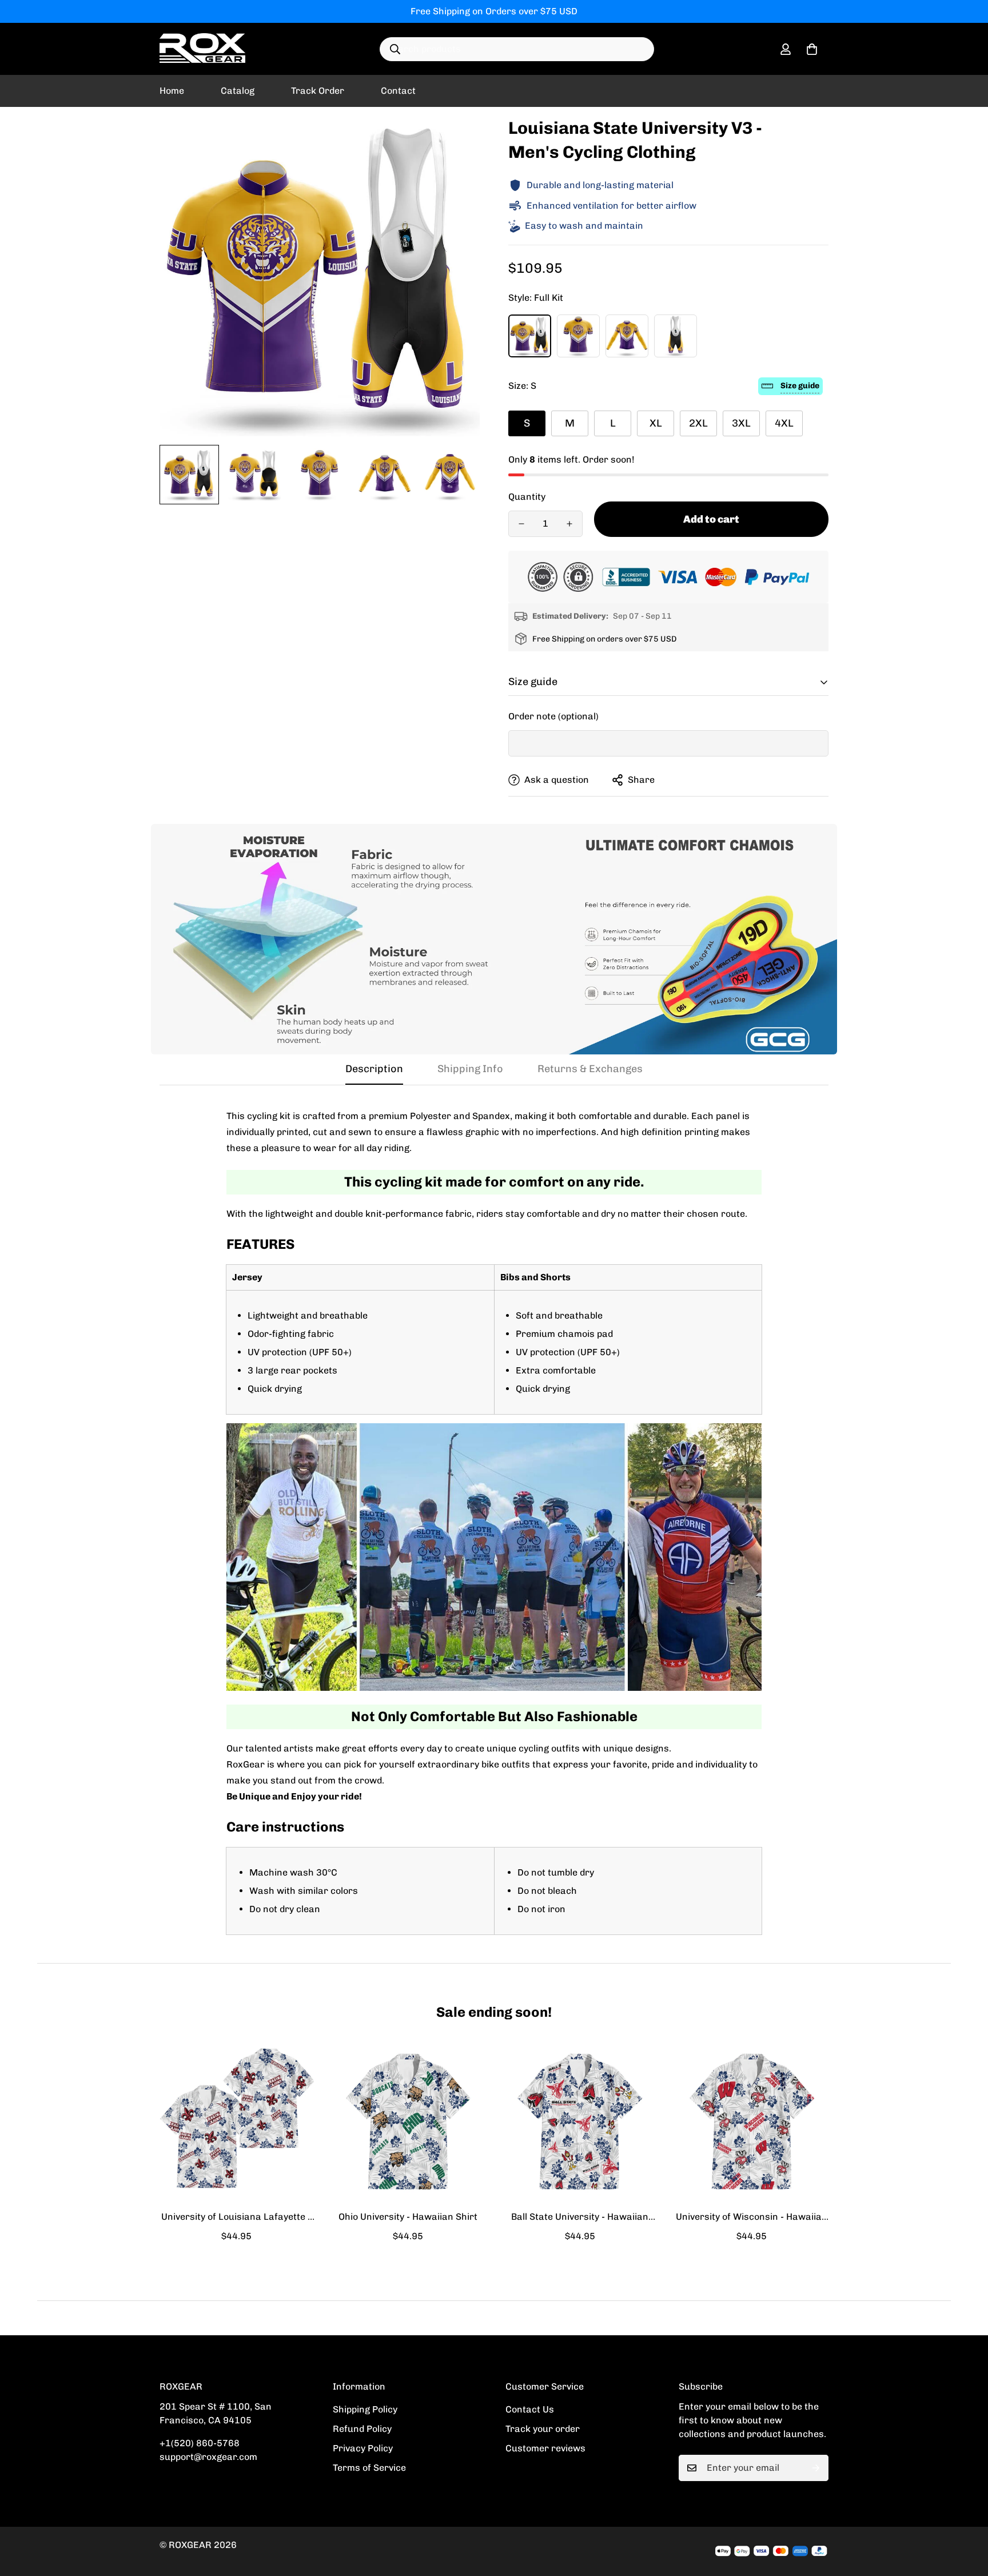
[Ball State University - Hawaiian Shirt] (580, 2121)
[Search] (395, 49)
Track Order (318, 91)
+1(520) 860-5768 (200, 2443)
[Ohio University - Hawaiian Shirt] (409, 2121)
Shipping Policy (365, 2409)
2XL (698, 423)
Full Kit (530, 336)
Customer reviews (545, 2448)
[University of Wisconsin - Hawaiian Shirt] (752, 2121)
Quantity (527, 497)
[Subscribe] (816, 2468)
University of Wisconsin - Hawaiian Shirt (752, 2217)
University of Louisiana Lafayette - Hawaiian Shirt (236, 2217)
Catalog (238, 91)
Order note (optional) (553, 716)
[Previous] (118, 2121)
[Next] (870, 2121)
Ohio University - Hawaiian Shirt (408, 2217)
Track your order (543, 2429)
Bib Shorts (676, 336)
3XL (741, 423)
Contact (398, 91)
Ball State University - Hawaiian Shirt (580, 2217)
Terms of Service (369, 2468)
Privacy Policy (363, 2448)
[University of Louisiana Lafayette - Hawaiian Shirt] (236, 2121)
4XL (784, 423)
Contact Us (530, 2409)
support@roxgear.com (208, 2457)
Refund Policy (362, 2429)
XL (656, 423)
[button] (812, 49)
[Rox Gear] (202, 49)
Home (172, 91)
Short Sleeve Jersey (578, 336)
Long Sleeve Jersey (627, 336)
